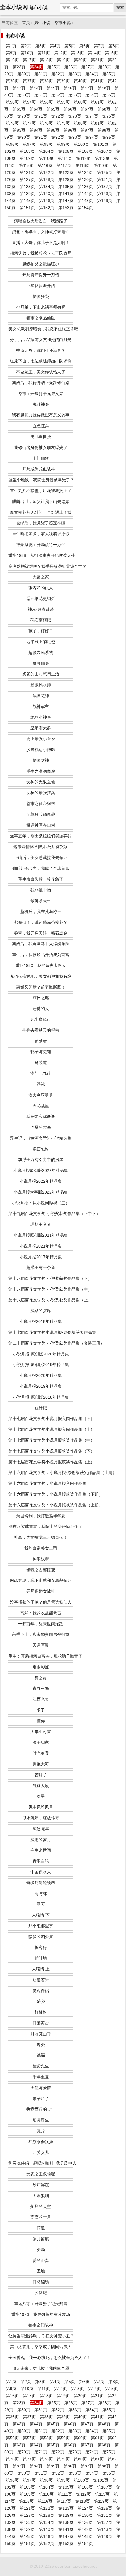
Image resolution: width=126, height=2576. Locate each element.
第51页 (41, 95)
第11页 (44, 53)
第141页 (66, 194)
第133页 (27, 187)
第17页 (29, 60)
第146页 (47, 201)
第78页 (46, 123)
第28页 (105, 67)
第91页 (41, 137)
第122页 (47, 172)
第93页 (75, 137)
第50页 (24, 95)
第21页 (97, 60)
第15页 (111, 53)
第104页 (47, 151)
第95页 (109, 137)
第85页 (53, 130)
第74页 (92, 116)
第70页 (24, 116)
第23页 (19, 67)
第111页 (65, 158)
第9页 (11, 53)
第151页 (27, 208)
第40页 (80, 81)
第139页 (27, 194)
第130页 (85, 179)
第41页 (97, 81)
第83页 (19, 130)
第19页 (63, 60)
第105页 (66, 151)
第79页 (63, 123)
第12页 (60, 53)
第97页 (29, 144)
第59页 (63, 102)
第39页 (63, 81)
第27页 (88, 67)
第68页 (104, 109)
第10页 (27, 53)
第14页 (94, 53)
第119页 (101, 165)
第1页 (11, 46)
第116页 (45, 165)
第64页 (36, 109)
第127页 (27, 179)
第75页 (109, 116)
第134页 (47, 187)
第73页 (75, 116)
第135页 (66, 187)
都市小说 (62, 23)
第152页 (47, 208)
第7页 (99, 46)
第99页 (63, 144)
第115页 (26, 165)
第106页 (85, 151)
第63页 (19, 109)
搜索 (120, 7)
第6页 (84, 46)
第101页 (101, 144)
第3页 (40, 46)
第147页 (66, 201)
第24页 (36, 67)
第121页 (27, 172)
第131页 (105, 179)
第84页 (36, 130)
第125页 (105, 172)
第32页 (58, 74)
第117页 (64, 165)
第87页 (87, 130)
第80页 (80, 123)
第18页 (46, 60)
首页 (26, 23)
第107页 (105, 151)
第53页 (75, 95)
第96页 (12, 144)
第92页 (58, 137)
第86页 (70, 130)
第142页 (85, 194)
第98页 (46, 144)
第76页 (12, 123)
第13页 (77, 53)
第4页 (55, 46)
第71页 (41, 116)
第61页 (97, 102)
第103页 (27, 151)
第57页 (29, 102)
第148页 (85, 201)
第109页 (27, 158)
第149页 (105, 201)
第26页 (71, 67)
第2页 (26, 46)
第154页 (85, 208)
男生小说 (42, 23)
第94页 (92, 137)
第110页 (46, 158)
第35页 (109, 74)
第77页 (29, 123)
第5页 (70, 46)
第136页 (85, 187)
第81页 (97, 123)
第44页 (36, 88)
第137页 (105, 187)
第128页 (47, 179)
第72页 (58, 116)
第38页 (46, 81)
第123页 (66, 172)
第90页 (24, 137)
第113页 (102, 158)
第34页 (92, 74)
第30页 (24, 74)
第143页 (105, 194)
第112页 (84, 158)
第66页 (70, 109)
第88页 (104, 130)
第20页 (80, 60)
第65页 (53, 109)
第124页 (85, 172)
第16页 (12, 60)
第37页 (29, 81)
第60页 (80, 102)
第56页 (12, 102)
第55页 (109, 95)
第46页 (70, 88)
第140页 (47, 194)
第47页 (87, 88)
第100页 (81, 144)
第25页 (54, 67)
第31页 (41, 74)
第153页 (66, 208)
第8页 (114, 46)
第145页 (27, 201)
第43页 (19, 88)
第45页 (53, 88)
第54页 (92, 95)
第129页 (66, 179)
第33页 (75, 74)
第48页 (104, 88)
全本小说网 (14, 7)
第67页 (87, 109)
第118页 (83, 165)
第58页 (46, 102)
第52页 (58, 95)
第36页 (12, 81)
